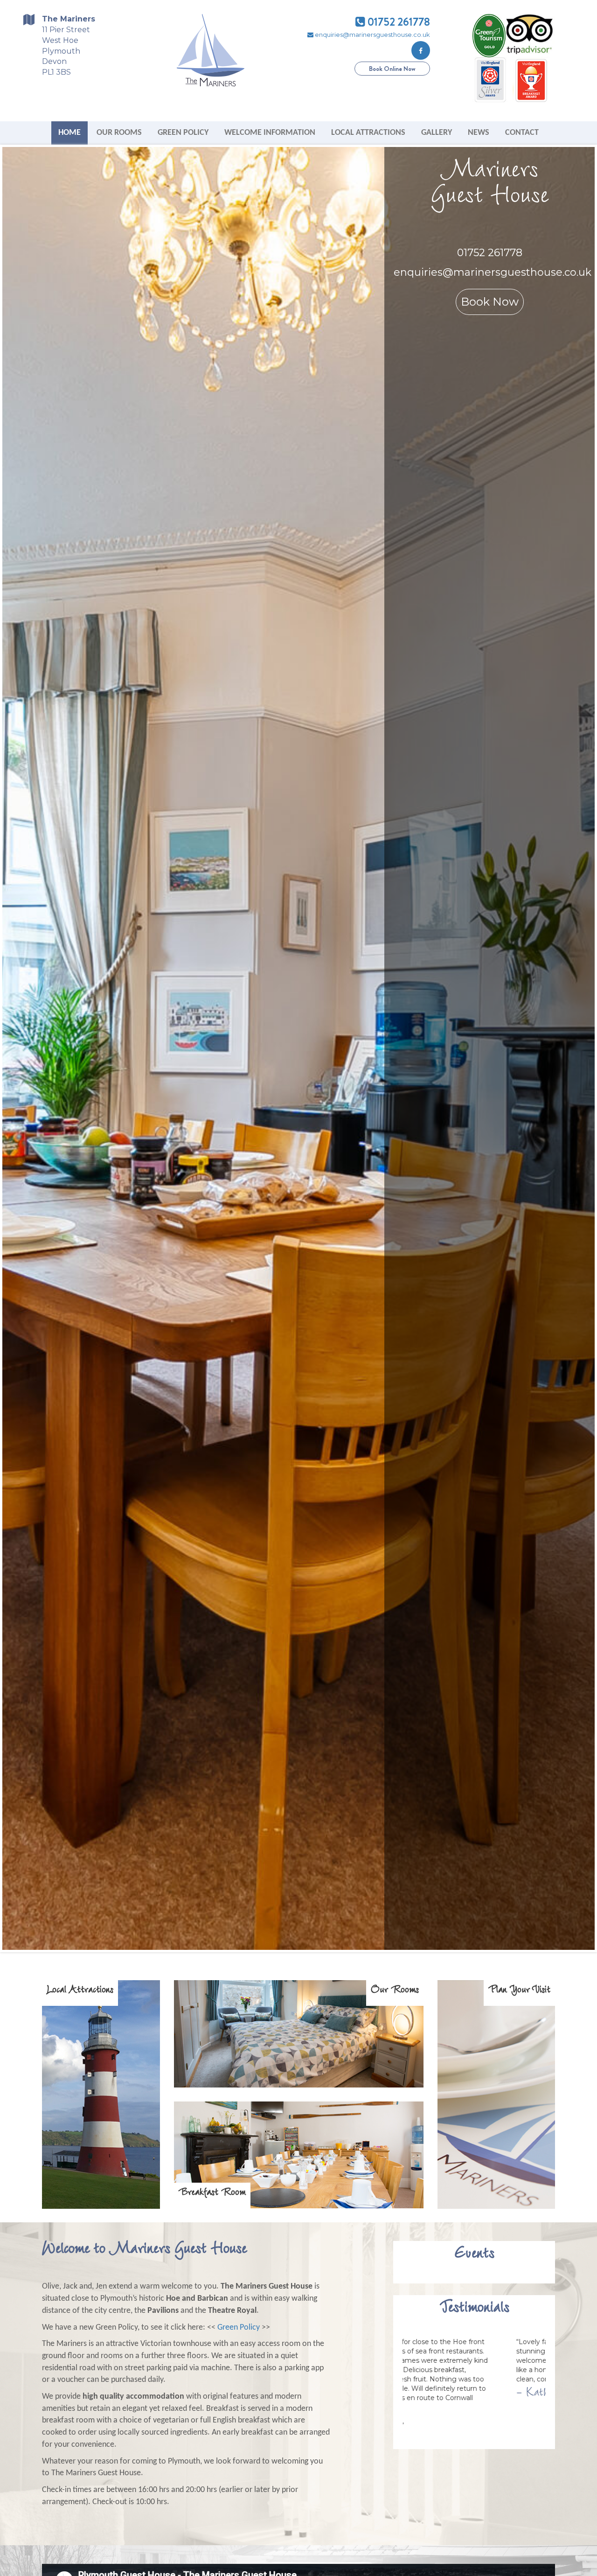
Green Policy (239, 2328)
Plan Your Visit (519, 1993)
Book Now (526, 302)
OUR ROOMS (119, 133)
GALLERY (437, 133)
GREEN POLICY (183, 133)
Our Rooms (395, 1993)
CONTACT (522, 133)
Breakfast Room (212, 2195)
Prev (14, 1048)
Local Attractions (80, 1993)
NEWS (479, 133)
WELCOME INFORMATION (270, 133)
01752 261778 (398, 22)
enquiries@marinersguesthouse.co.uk (372, 35)
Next (583, 1048)
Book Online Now (392, 69)
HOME (69, 133)
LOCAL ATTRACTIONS (368, 133)
